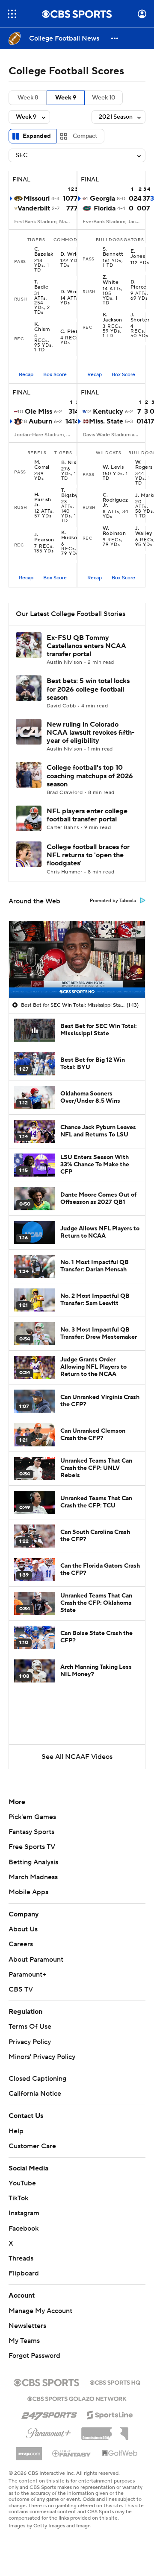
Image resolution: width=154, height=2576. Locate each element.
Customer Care (32, 2146)
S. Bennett (113, 252)
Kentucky (108, 412)
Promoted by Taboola (113, 901)
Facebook (24, 2228)
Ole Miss (38, 412)
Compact (85, 136)
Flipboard (24, 2273)
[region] (77, 959)
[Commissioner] (105, 2430)
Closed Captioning (37, 2079)
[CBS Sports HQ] (115, 2382)
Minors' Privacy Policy (42, 2057)
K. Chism (42, 327)
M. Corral (42, 465)
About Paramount (36, 1960)
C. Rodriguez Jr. (115, 500)
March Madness (33, 1877)
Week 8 (28, 98)
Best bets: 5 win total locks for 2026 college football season (88, 689)
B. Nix (69, 463)
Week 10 (104, 98)
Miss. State (106, 421)
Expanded (37, 136)
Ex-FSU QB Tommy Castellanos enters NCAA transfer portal (86, 646)
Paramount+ (27, 1974)
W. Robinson (114, 531)
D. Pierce (139, 285)
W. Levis (113, 467)
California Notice (35, 2094)
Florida (105, 208)
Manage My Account (40, 2311)
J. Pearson (44, 537)
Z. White (111, 280)
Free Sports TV (32, 1847)
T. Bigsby (70, 493)
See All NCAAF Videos (77, 1757)
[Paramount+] (49, 2431)
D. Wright (73, 254)
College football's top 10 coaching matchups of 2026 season (90, 776)
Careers (21, 1944)
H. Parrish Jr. (43, 500)
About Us (23, 1929)
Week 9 (66, 98)
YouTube (22, 2183)
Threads (21, 2258)
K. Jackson (113, 318)
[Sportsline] (110, 2414)
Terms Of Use (30, 2027)
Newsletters (27, 2326)
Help (16, 2131)
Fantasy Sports (31, 1832)
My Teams (24, 2341)
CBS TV (21, 1989)
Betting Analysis (33, 1862)
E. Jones (138, 254)
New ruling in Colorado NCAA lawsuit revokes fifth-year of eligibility (91, 733)
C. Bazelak (44, 252)
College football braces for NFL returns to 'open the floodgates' (88, 855)
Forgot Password (34, 2356)
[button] (12, 14)
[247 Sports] (49, 2413)
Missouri (37, 199)
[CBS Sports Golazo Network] (77, 2398)
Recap (26, 375)
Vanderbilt (34, 208)
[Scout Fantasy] (72, 2453)
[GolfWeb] (120, 2453)
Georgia (102, 199)
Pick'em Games (32, 1817)
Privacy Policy (30, 2042)
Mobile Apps (28, 1892)
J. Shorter (140, 318)
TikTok (18, 2198)
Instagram (24, 2213)
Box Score (55, 375)
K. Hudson (71, 535)
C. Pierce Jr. (76, 332)
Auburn (40, 421)
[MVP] (29, 2450)
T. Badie (41, 285)
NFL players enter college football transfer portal (87, 815)
